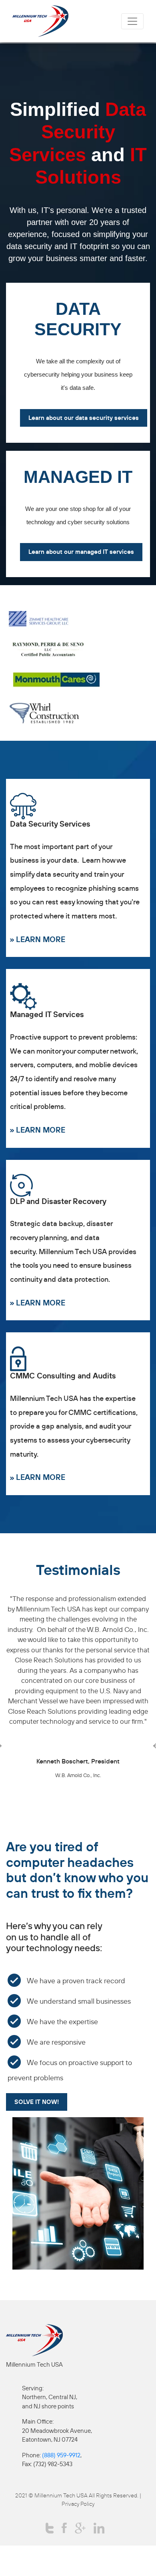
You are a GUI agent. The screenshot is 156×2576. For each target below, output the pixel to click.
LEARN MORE (41, 939)
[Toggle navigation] (132, 21)
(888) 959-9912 (61, 2455)
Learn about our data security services (84, 418)
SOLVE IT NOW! (37, 2102)
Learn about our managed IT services (81, 552)
